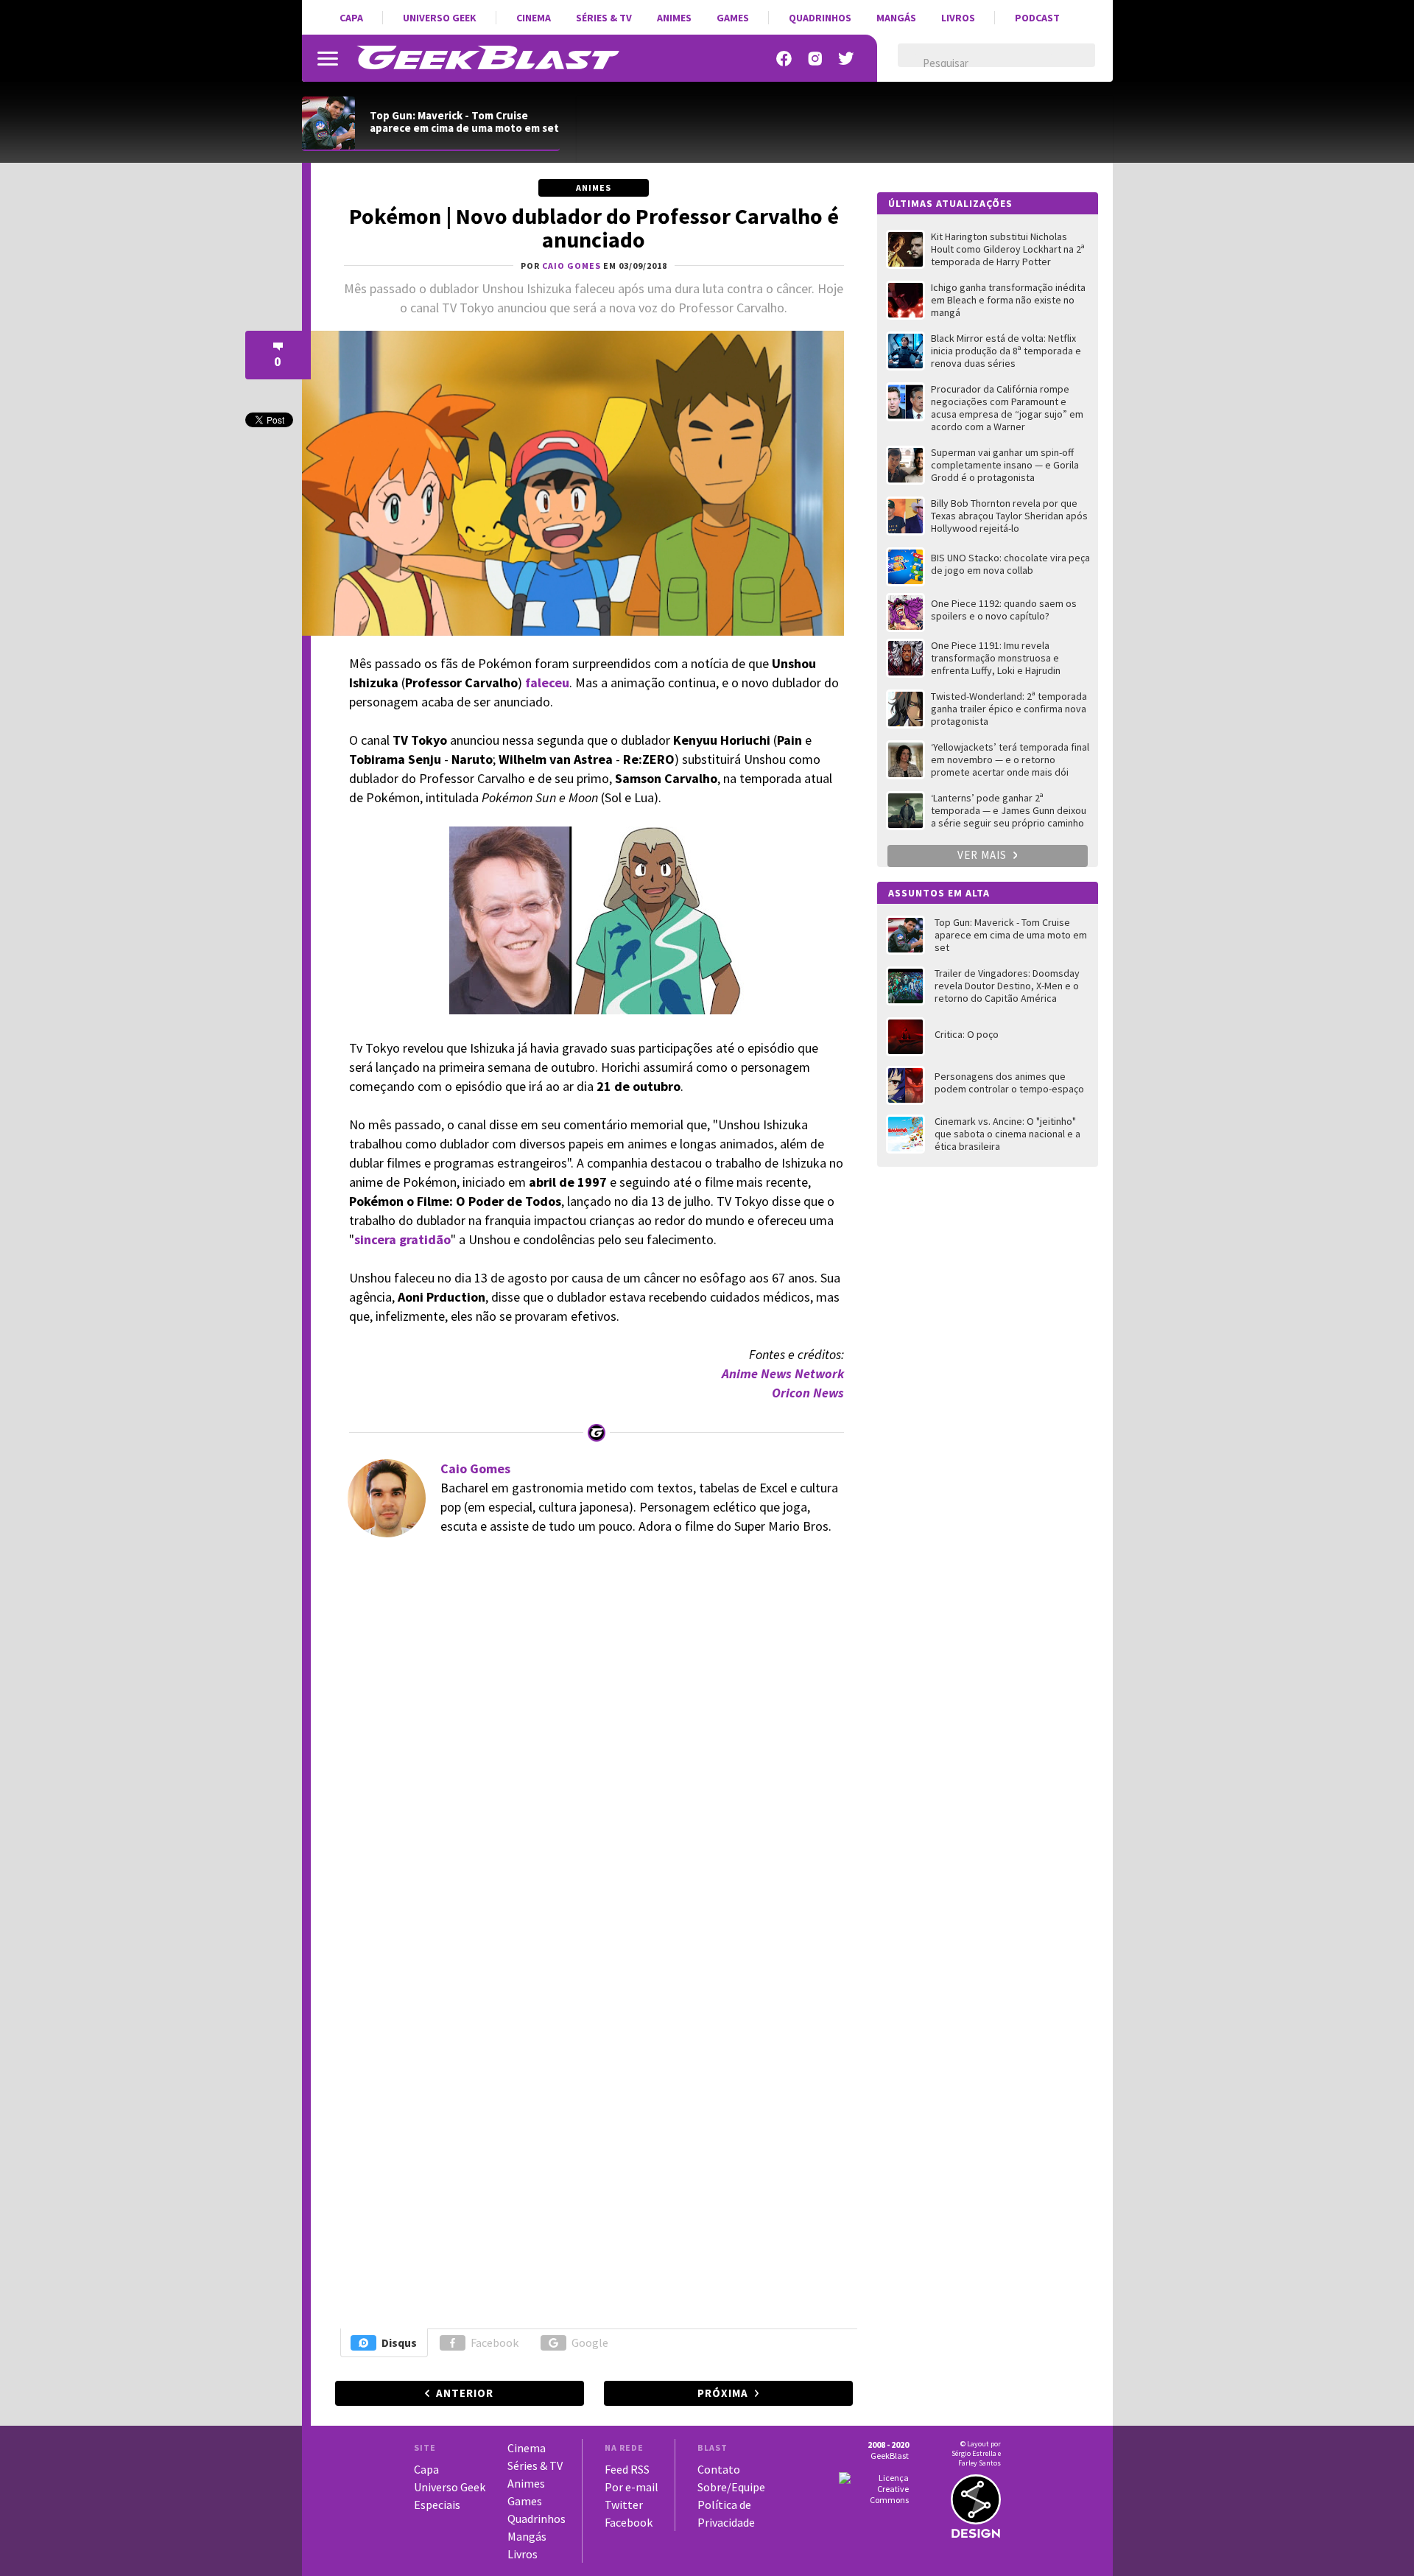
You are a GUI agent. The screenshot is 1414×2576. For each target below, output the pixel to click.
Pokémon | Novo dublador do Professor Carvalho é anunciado (594, 228)
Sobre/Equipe (731, 2487)
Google (590, 2342)
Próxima (723, 2393)
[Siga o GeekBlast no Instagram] (815, 59)
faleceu (547, 682)
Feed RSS (627, 2469)
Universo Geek (440, 18)
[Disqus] (592, 1750)
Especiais (437, 2505)
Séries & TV (604, 18)
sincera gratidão (402, 1239)
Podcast (1037, 18)
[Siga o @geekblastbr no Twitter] (846, 59)
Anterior (465, 2393)
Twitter (624, 2505)
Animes (674, 18)
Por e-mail (632, 2487)
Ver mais (984, 855)
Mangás (896, 18)
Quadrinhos (820, 18)
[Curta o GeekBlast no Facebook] (784, 59)
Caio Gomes (475, 1468)
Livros (958, 18)
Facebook (495, 2342)
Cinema (534, 18)
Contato (719, 2469)
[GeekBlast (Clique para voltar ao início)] (488, 57)
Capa (351, 18)
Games (733, 18)
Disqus (399, 2342)
